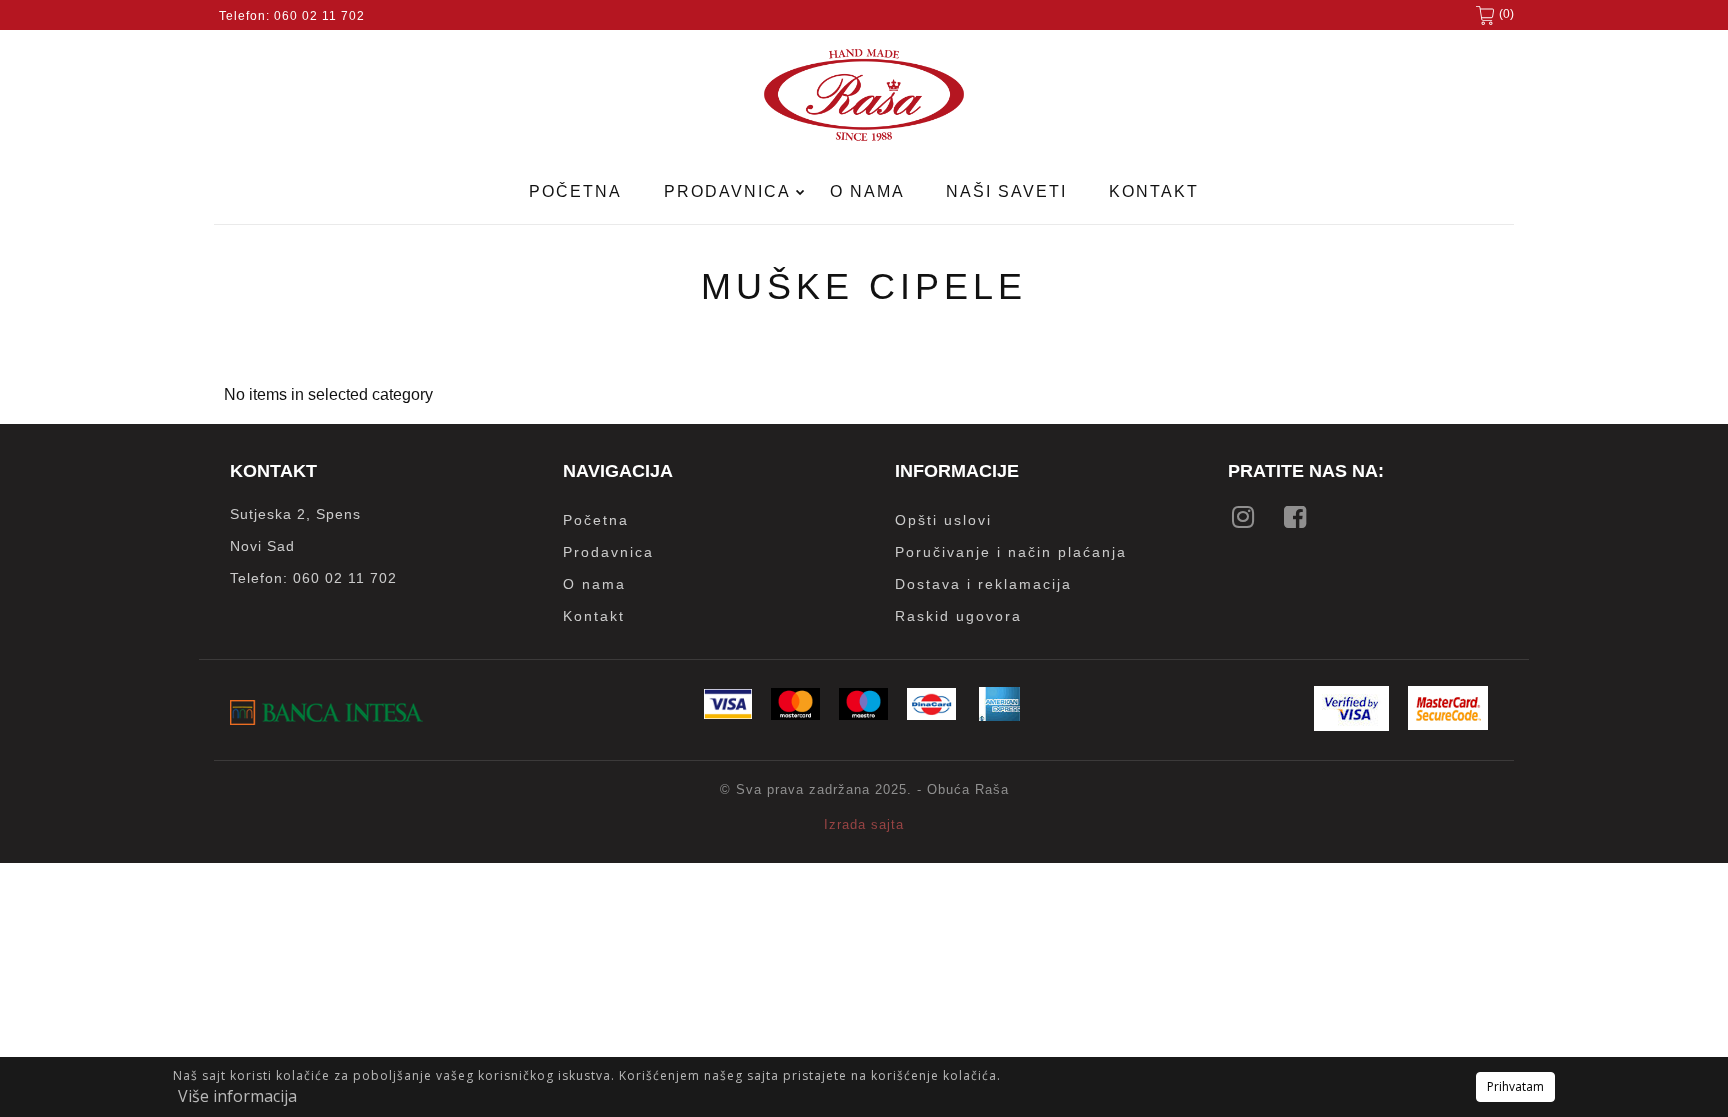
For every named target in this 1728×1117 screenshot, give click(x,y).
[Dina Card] (931, 714)
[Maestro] (863, 714)
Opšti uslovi (943, 520)
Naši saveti (1006, 191)
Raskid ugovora (958, 616)
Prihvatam (1515, 1086)
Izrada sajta (864, 824)
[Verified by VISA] (1351, 725)
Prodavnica (730, 191)
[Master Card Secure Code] (1448, 724)
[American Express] (999, 715)
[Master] (795, 714)
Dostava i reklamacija (983, 584)
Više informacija (237, 1096)
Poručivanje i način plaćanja (1011, 552)
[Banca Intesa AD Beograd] (326, 719)
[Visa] (728, 713)
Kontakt (1154, 191)
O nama (867, 191)
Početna (575, 191)
